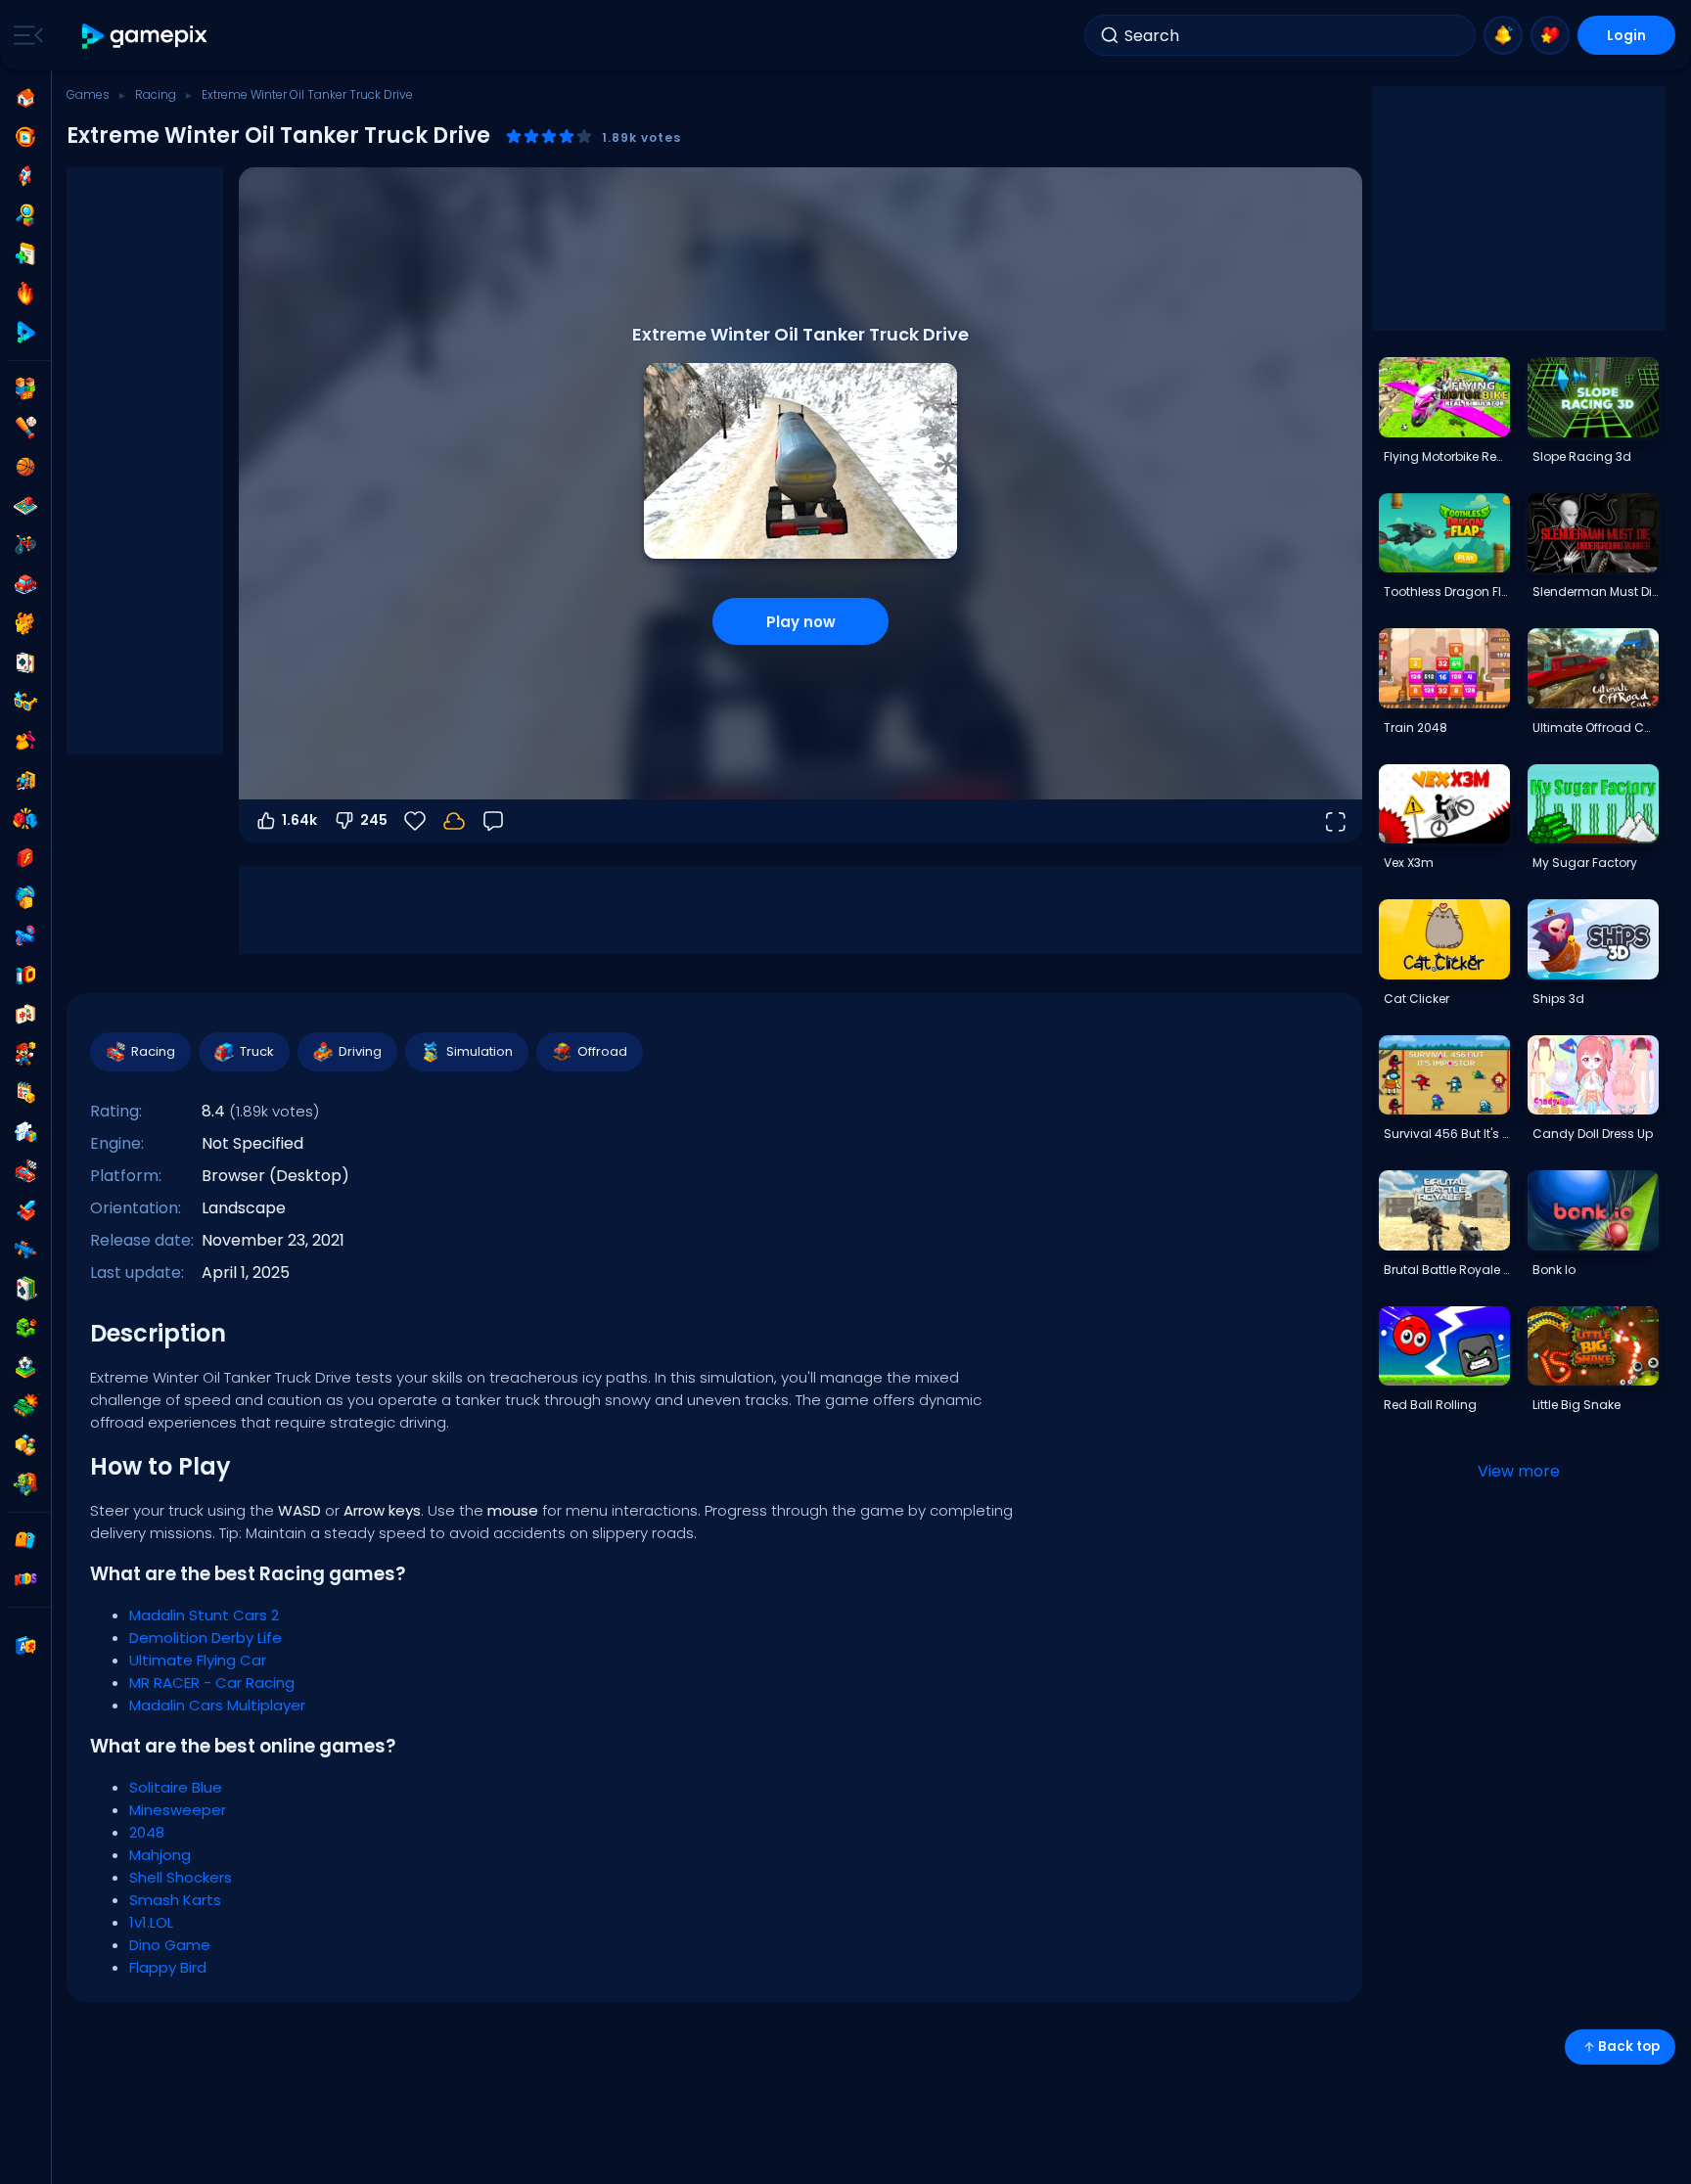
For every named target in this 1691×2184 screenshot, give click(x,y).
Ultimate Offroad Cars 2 (1595, 728)
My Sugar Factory (1585, 863)
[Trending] (25, 294)
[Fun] (25, 897)
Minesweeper (178, 1810)
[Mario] (25, 1054)
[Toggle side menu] (24, 35)
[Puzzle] (25, 1132)
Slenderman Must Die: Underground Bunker (1595, 591)
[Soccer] (25, 1367)
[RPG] (25, 1210)
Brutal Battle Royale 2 (1446, 1270)
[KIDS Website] (25, 1579)
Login (1626, 35)
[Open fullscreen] (1335, 821)
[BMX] (25, 545)
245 (374, 820)
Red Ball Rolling (1430, 1405)
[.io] (25, 976)
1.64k (299, 820)
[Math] (25, 1093)
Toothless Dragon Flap (1446, 591)
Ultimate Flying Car (198, 1660)
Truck (257, 1051)
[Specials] (25, 333)
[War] (25, 1406)
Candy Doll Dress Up (1593, 1134)
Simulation (480, 1051)
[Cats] (25, 623)
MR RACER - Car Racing (212, 1683)
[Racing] (25, 1171)
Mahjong (160, 1855)
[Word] (25, 1445)
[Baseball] (25, 428)
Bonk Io (1554, 1270)
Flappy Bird (168, 1967)
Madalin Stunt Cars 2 (204, 1615)
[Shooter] (25, 1250)
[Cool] (25, 702)
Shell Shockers (181, 1877)
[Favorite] (1550, 35)
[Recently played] (25, 137)
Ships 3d (1558, 999)
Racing (156, 94)
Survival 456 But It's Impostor (1446, 1134)
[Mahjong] (25, 1015)
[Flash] (25, 858)
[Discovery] (25, 215)
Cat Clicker (1417, 999)
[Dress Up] (25, 741)
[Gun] (25, 936)
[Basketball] (25, 467)
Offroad (602, 1051)
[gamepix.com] (145, 36)
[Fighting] (25, 819)
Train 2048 (1416, 728)
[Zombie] (25, 1484)
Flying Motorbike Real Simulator (1446, 456)
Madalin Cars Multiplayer (217, 1705)
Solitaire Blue (176, 1787)
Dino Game (170, 1945)
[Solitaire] (25, 1289)
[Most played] (25, 176)
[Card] (25, 662)
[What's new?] (1503, 35)
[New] (25, 254)
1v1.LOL (151, 1922)
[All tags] (25, 1540)
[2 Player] (25, 388)
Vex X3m (1409, 863)
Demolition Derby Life (206, 1638)
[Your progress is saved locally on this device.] (454, 821)
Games (88, 94)
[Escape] (25, 780)
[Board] (25, 506)
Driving (360, 1051)
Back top (1629, 2047)
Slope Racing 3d (1582, 456)
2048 (147, 1832)
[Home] (25, 98)
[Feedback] (493, 821)
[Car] (25, 584)
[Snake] (25, 1328)
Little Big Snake (1577, 1405)
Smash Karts (175, 1900)
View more (1519, 1471)
